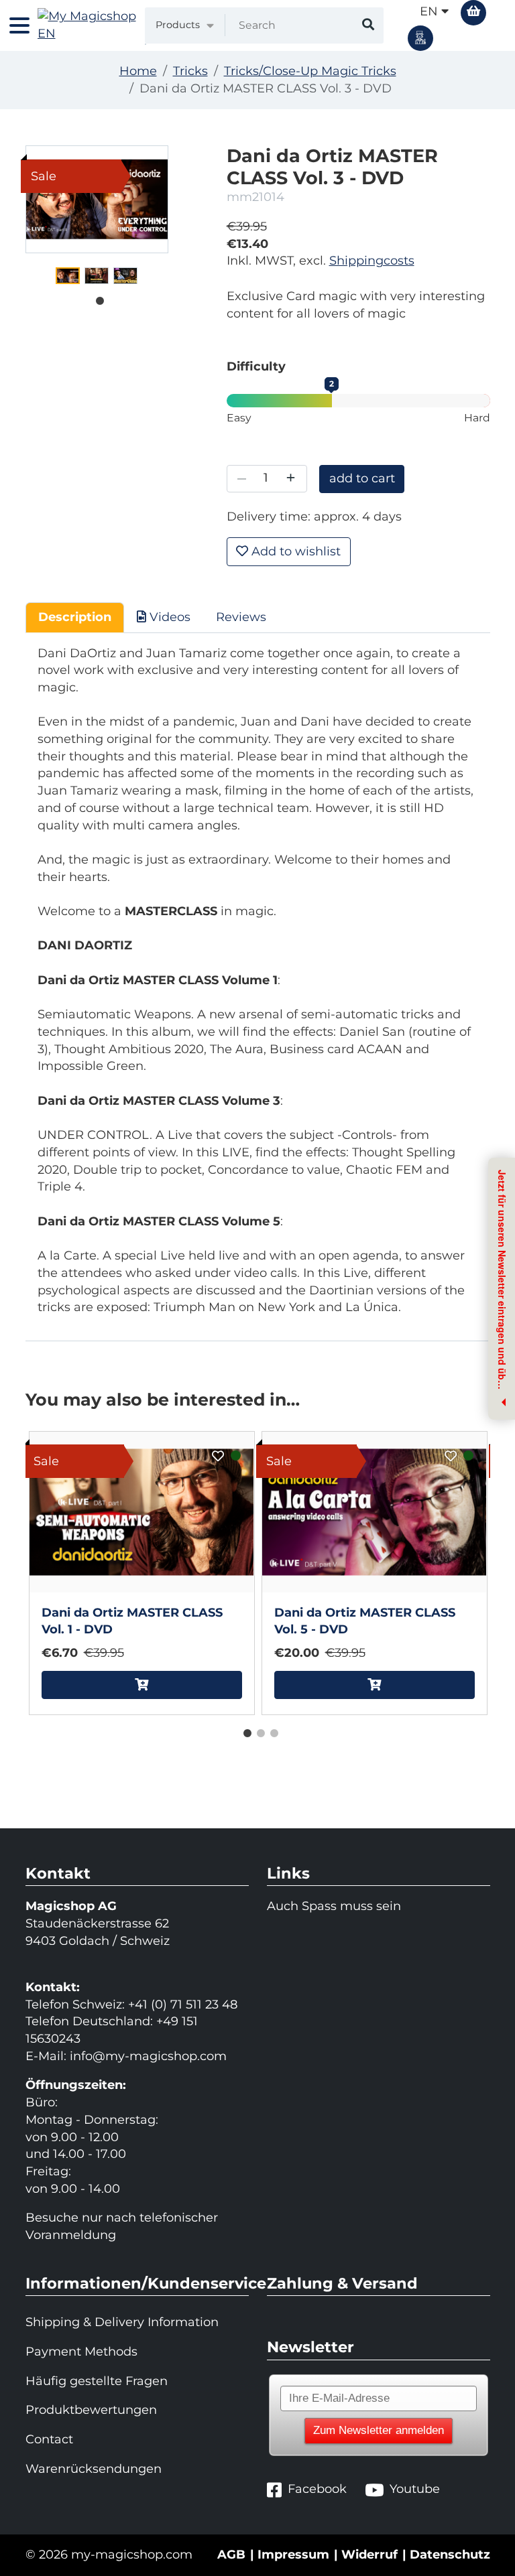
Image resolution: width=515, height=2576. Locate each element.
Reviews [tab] (241, 617)
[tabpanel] (68, 276)
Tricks (190, 71)
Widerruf (369, 2555)
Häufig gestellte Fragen (97, 2381)
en (431, 11)
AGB (231, 2555)
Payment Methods (81, 2352)
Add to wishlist (294, 551)
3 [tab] (271, 1731)
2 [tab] (257, 1731)
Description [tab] (75, 617)
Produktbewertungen (91, 2410)
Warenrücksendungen (94, 2469)
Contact (49, 2439)
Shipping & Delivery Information (122, 2322)
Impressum (293, 2555)
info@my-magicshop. (135, 2056)
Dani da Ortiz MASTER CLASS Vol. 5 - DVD (365, 1621)
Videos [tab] (168, 617)
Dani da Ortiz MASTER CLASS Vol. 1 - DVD (132, 1621)
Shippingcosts (372, 261)
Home (138, 71)
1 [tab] (97, 298)
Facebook (317, 2489)
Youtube (415, 2489)
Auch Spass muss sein (334, 1906)
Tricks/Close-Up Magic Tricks (310, 71)
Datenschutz (450, 2555)
